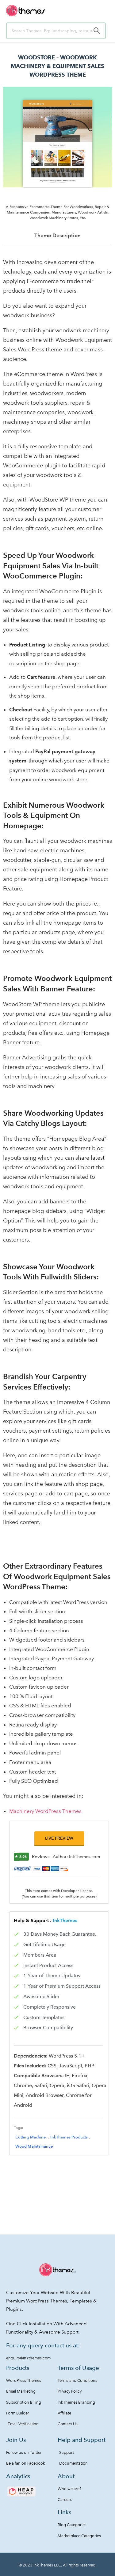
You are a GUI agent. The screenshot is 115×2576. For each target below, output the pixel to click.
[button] (59, 1838)
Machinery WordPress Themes (45, 1811)
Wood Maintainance (34, 2146)
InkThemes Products (69, 2137)
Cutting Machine (31, 2137)
